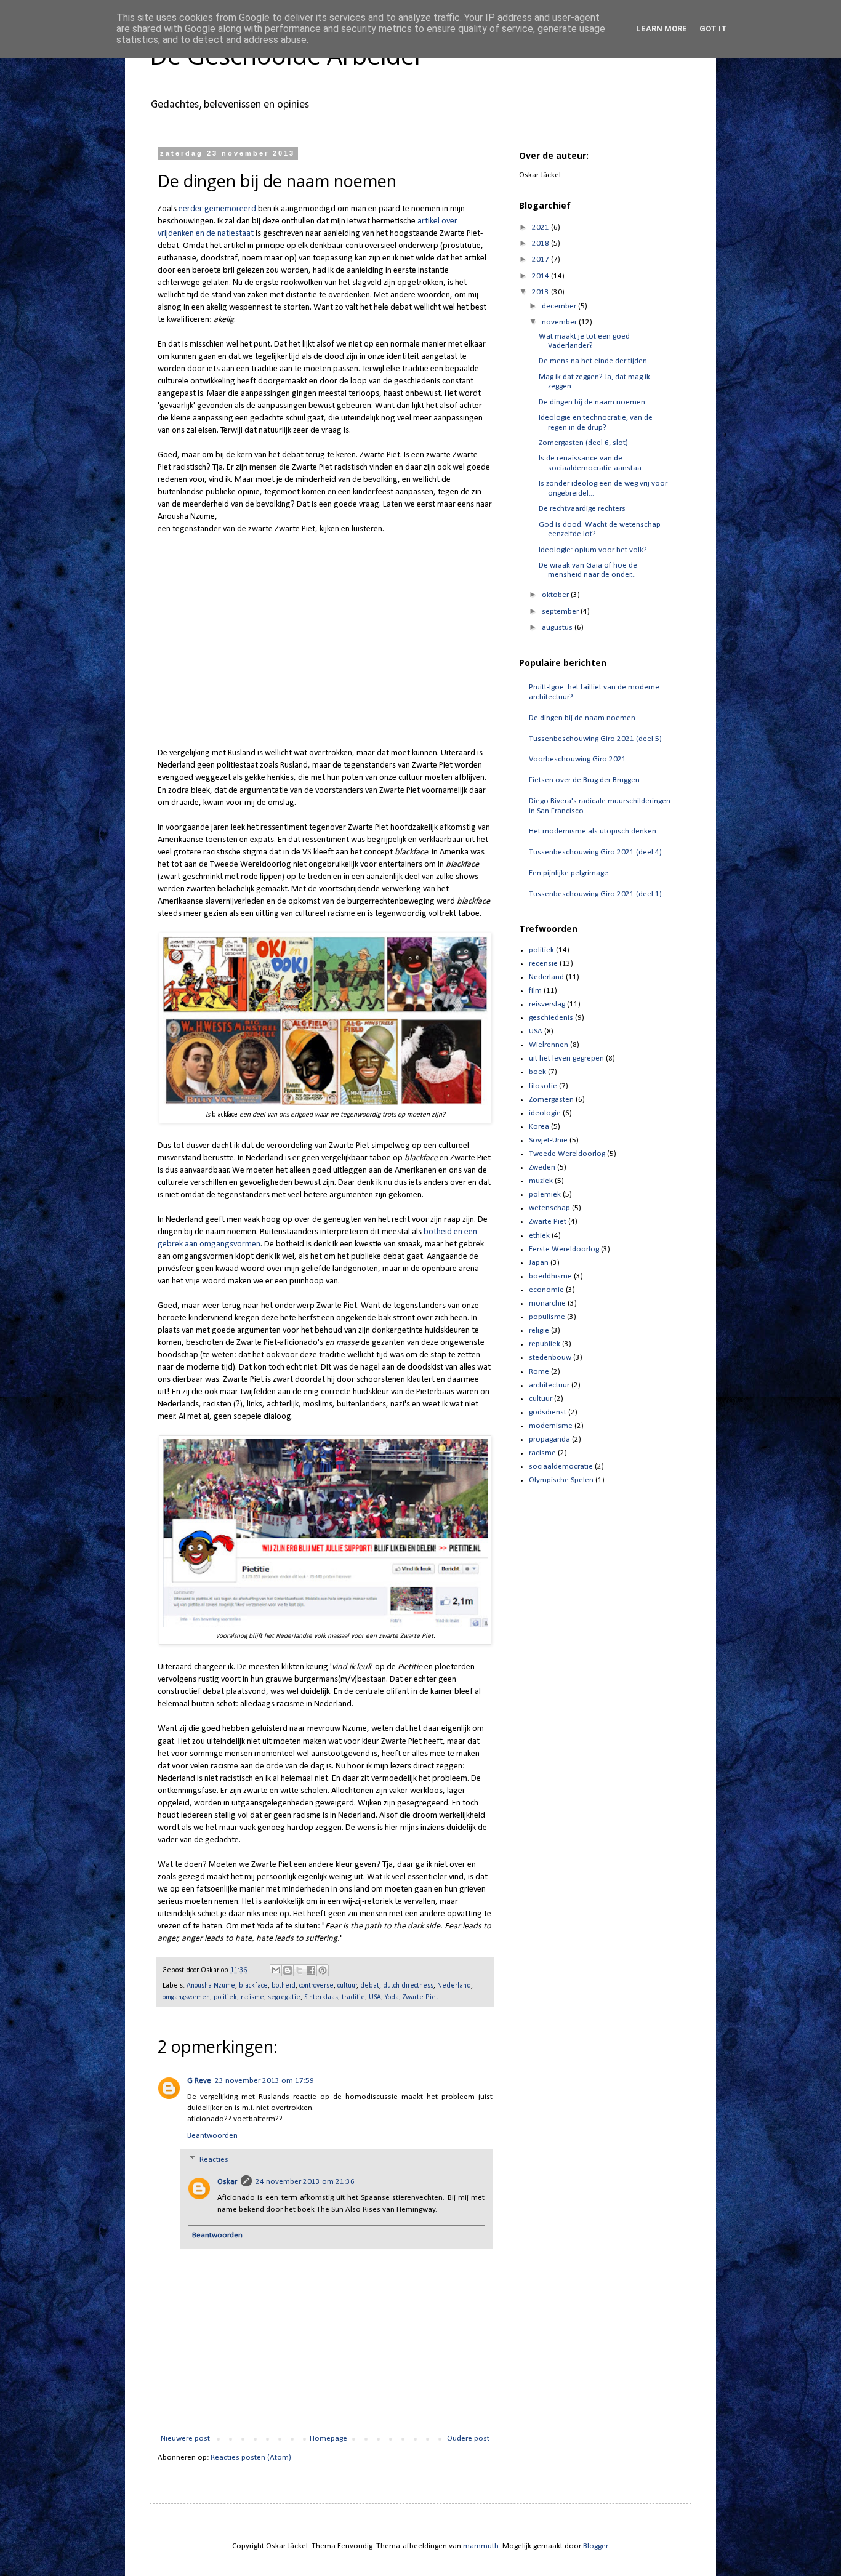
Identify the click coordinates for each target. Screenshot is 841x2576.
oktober (556, 595)
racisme (252, 1997)
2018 (541, 243)
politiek (225, 1997)
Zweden (542, 1167)
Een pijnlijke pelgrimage (569, 873)
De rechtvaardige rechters (582, 509)
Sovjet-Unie (548, 1140)
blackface (253, 1986)
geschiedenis (551, 1018)
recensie (543, 964)
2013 (541, 292)
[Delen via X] (299, 1970)
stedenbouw (550, 1358)
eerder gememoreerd (217, 209)
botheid (284, 1986)
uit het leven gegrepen (566, 1058)
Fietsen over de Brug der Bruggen (584, 780)
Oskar (227, 2182)
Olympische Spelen (561, 1480)
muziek (541, 1181)
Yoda (392, 1997)
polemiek (545, 1194)
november (560, 322)
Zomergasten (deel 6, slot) (583, 443)
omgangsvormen (186, 1997)
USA (375, 1997)
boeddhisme (550, 1276)
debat (370, 1986)
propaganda (549, 1439)
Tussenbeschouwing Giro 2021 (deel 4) (595, 852)
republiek (545, 1344)
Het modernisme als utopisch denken (593, 831)
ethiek (539, 1236)
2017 (541, 259)
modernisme (551, 1426)
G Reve (199, 2081)
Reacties (214, 2160)
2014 (541, 276)
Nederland (454, 1986)
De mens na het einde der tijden (593, 361)
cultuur (347, 1986)
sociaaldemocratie (561, 1467)
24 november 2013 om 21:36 (305, 2182)
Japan (539, 1263)
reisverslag (547, 1004)
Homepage (328, 2438)
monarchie (547, 1303)
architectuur (549, 1385)
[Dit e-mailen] (276, 1970)
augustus (558, 628)
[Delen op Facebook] (311, 1970)
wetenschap (549, 1208)
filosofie (543, 1086)
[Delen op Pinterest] (323, 1970)
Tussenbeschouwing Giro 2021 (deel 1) (595, 894)
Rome (539, 1372)
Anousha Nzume (211, 1986)
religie (539, 1330)
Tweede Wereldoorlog (567, 1154)
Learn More (662, 29)
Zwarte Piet (420, 1997)
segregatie (284, 1997)
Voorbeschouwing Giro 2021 (577, 759)
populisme (547, 1317)
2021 (541, 227)
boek (537, 1072)
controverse (316, 1986)
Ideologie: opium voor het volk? (593, 550)
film (535, 991)
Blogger (595, 2546)
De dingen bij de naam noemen (592, 402)
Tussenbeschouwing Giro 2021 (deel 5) (595, 739)
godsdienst (548, 1412)
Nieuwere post (185, 2438)
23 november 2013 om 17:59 (264, 2081)
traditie (353, 1997)
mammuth (481, 2546)
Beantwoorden (212, 2136)
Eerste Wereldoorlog (564, 1249)
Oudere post (468, 2438)
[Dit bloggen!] (288, 1970)
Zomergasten (551, 1100)
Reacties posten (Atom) (251, 2458)
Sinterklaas (321, 1997)
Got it (713, 29)
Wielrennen (549, 1045)
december (560, 306)
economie (546, 1290)
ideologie (545, 1113)
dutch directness (408, 1986)
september (561, 612)
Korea (539, 1127)
